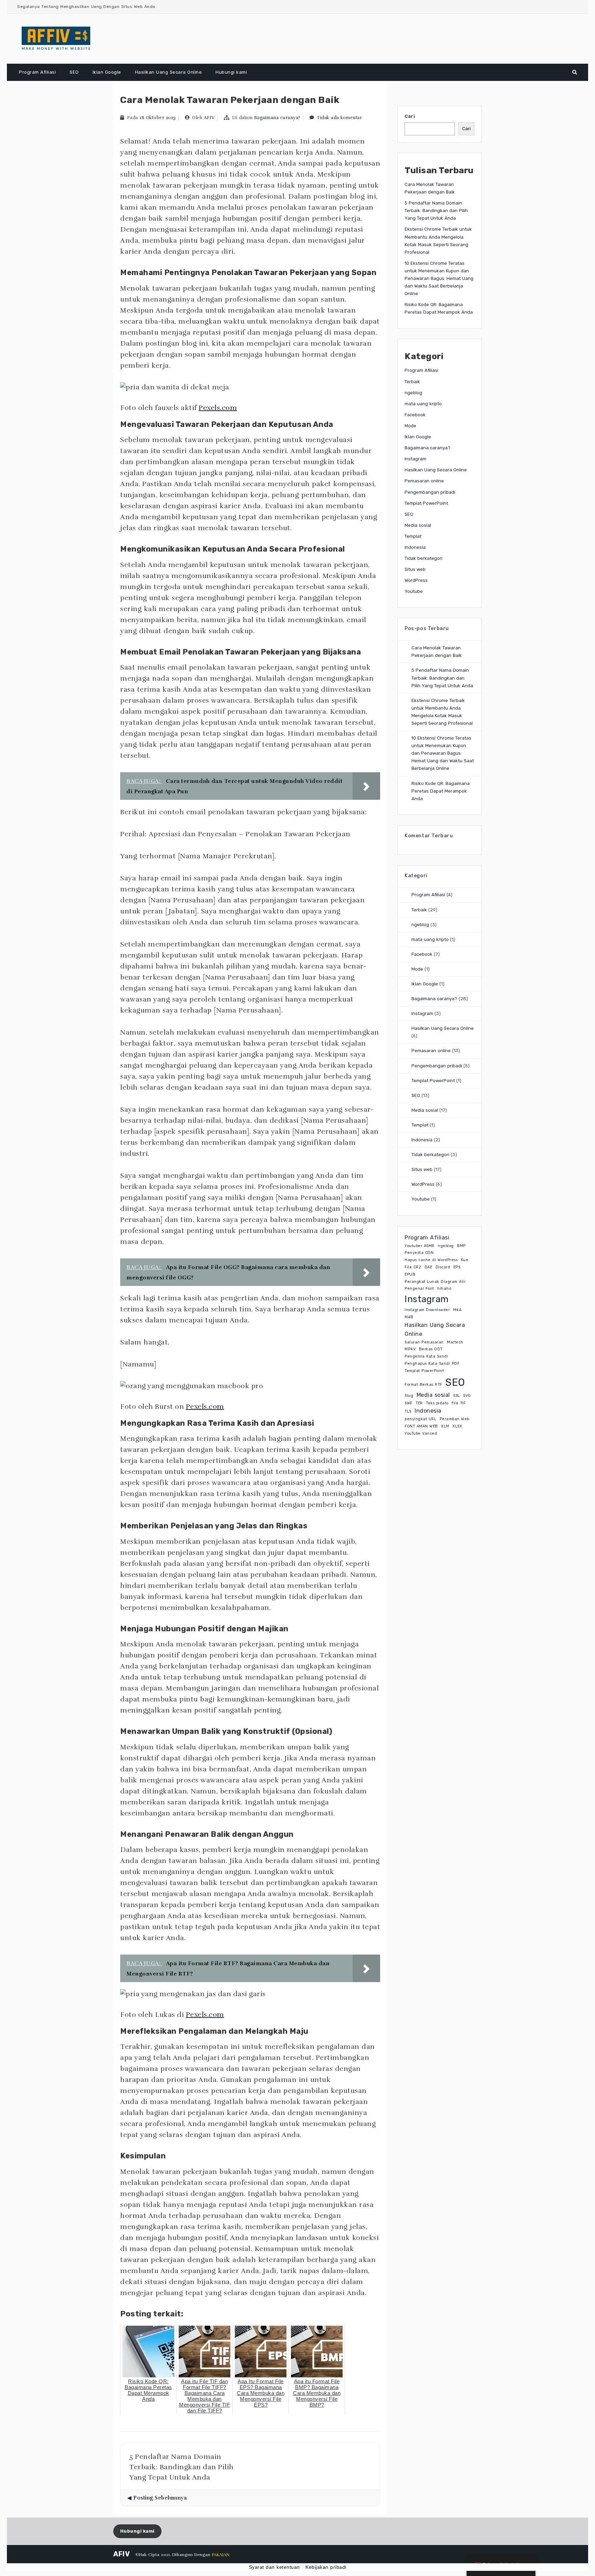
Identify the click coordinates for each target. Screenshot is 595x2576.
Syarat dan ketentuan (274, 2567)
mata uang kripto (423, 404)
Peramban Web (455, 1419)
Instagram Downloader (427, 1310)
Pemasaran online (424, 481)
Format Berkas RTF (423, 1385)
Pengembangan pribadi (430, 492)
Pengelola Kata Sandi (426, 1356)
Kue (465, 1260)
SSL (457, 1396)
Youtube (414, 591)
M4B (409, 1317)
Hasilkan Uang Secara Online (169, 72)
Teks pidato (437, 1403)
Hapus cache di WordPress (431, 1260)
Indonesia (415, 547)
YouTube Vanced (421, 1433)
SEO (74, 72)
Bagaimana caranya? (277, 118)
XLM (445, 1426)
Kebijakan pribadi (326, 2567)
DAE (429, 1267)
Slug (409, 1396)
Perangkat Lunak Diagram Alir (435, 1282)
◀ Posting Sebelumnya (157, 2498)
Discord (443, 1267)
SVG (467, 1396)
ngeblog (413, 393)
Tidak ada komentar (339, 118)
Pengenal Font (419, 1289)
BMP (461, 1246)
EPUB (410, 1274)
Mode (410, 426)
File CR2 (413, 1267)
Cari (410, 116)
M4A (457, 1310)
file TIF (459, 1403)
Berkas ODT (431, 1349)
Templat (413, 536)
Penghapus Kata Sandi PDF (432, 1364)
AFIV (209, 118)
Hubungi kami (231, 72)
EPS (457, 1267)
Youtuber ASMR (420, 1246)
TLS (408, 1411)
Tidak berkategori (424, 558)
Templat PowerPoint (426, 503)
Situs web (415, 569)
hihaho (444, 1289)
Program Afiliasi (37, 72)
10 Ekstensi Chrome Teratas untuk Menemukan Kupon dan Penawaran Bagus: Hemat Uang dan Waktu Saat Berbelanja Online (439, 278)
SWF (409, 1403)
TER (419, 1403)
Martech (455, 1342)
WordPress (416, 580)
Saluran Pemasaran (424, 1342)
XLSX (457, 1426)
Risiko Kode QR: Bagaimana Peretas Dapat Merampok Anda (441, 791)
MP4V (410, 1349)
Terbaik (412, 382)
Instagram (415, 459)
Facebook (415, 415)
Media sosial (418, 525)
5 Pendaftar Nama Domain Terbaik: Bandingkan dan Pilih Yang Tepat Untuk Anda (436, 211)
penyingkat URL (420, 1419)
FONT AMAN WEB (421, 1426)
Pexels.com (218, 408)
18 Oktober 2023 (158, 118)
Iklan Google (107, 72)
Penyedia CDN (419, 1253)
